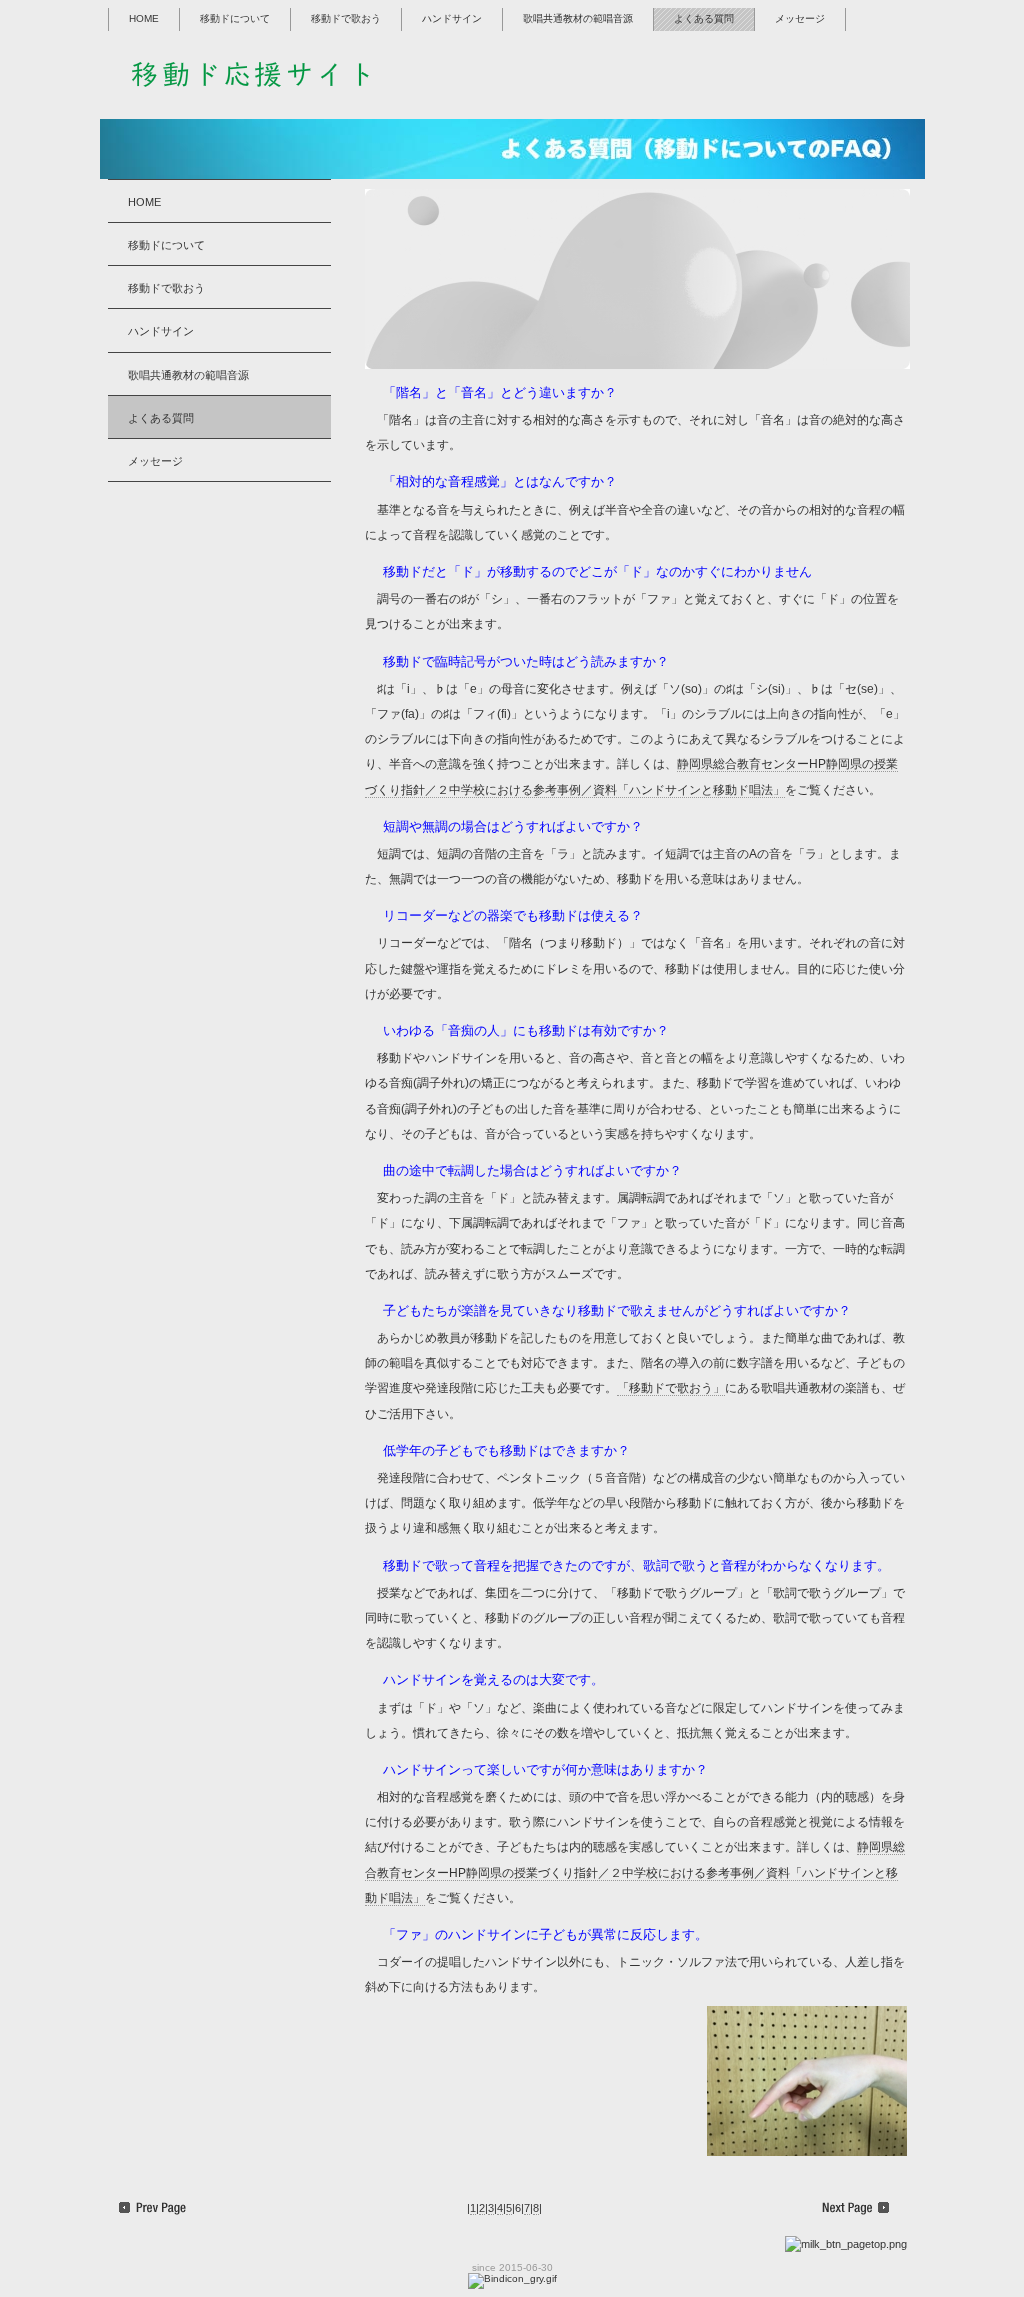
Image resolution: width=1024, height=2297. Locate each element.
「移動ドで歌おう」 (671, 1388)
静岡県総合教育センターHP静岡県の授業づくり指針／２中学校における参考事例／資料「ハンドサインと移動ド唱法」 (635, 1872)
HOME (144, 18)
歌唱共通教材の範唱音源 (578, 18)
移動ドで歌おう (346, 18)
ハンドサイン (452, 18)
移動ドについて (235, 18)
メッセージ (800, 18)
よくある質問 (704, 18)
